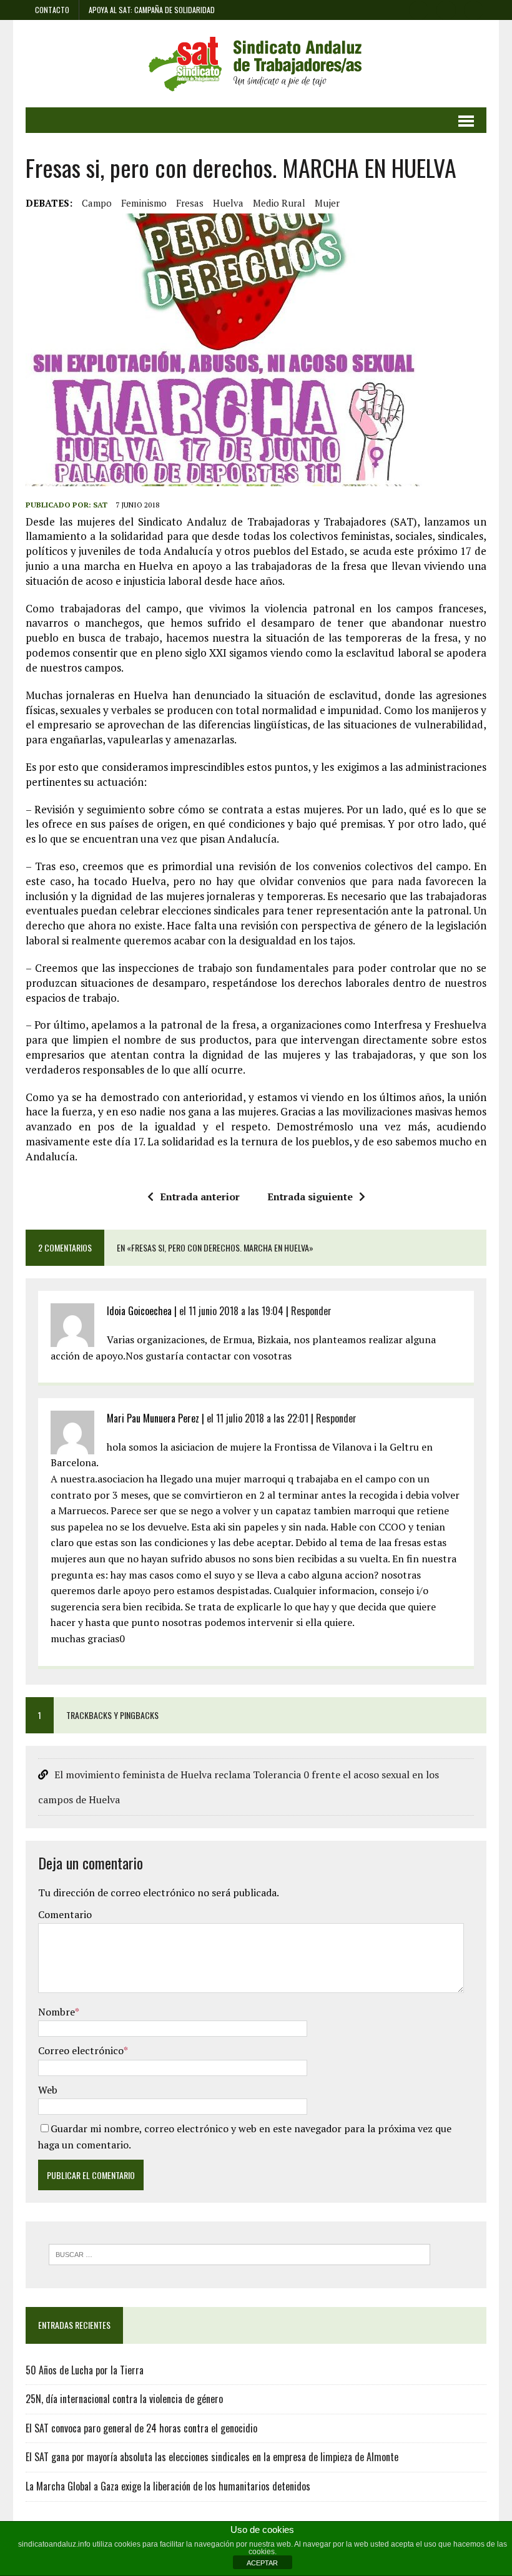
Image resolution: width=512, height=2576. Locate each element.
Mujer (327, 203)
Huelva (228, 203)
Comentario (65, 1914)
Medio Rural (279, 203)
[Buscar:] (239, 2253)
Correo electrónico (81, 2050)
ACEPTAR (262, 2563)
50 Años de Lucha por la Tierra (85, 2370)
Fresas (190, 203)
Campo (97, 203)
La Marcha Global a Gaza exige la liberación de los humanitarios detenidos (168, 2486)
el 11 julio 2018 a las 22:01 (258, 1418)
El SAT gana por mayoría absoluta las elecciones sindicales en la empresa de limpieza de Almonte (212, 2457)
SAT (100, 505)
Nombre (57, 2012)
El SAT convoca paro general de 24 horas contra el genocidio (141, 2428)
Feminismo (144, 203)
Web (48, 2090)
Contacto (52, 10)
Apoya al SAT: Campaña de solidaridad (152, 10)
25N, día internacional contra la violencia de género (124, 2399)
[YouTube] (474, 9)
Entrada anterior (200, 1197)
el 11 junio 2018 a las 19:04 (231, 1311)
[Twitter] (446, 9)
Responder (311, 1311)
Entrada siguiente (310, 1197)
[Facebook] (419, 9)
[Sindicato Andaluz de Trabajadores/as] (256, 64)
